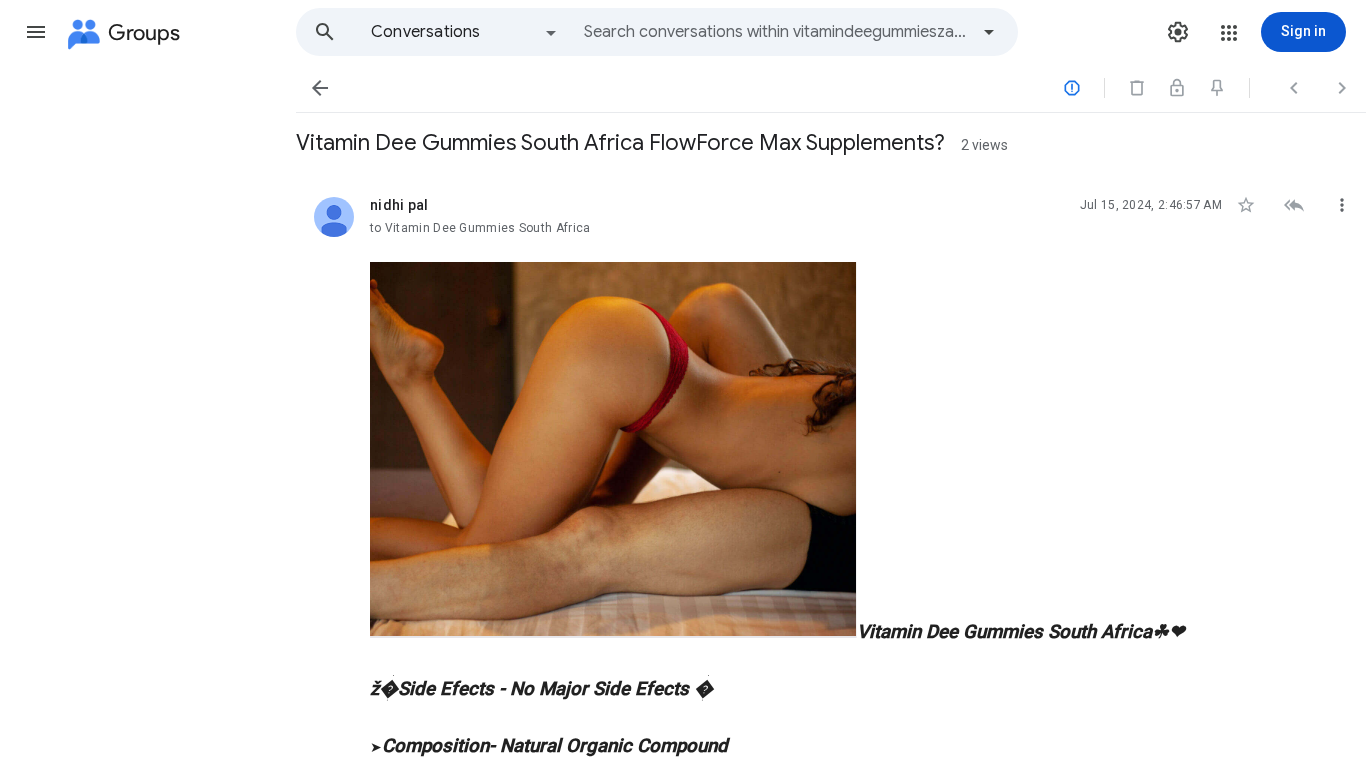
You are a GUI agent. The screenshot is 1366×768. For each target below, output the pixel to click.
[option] (465, 32)
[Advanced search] (989, 32)
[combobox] (776, 32)
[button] (36, 32)
